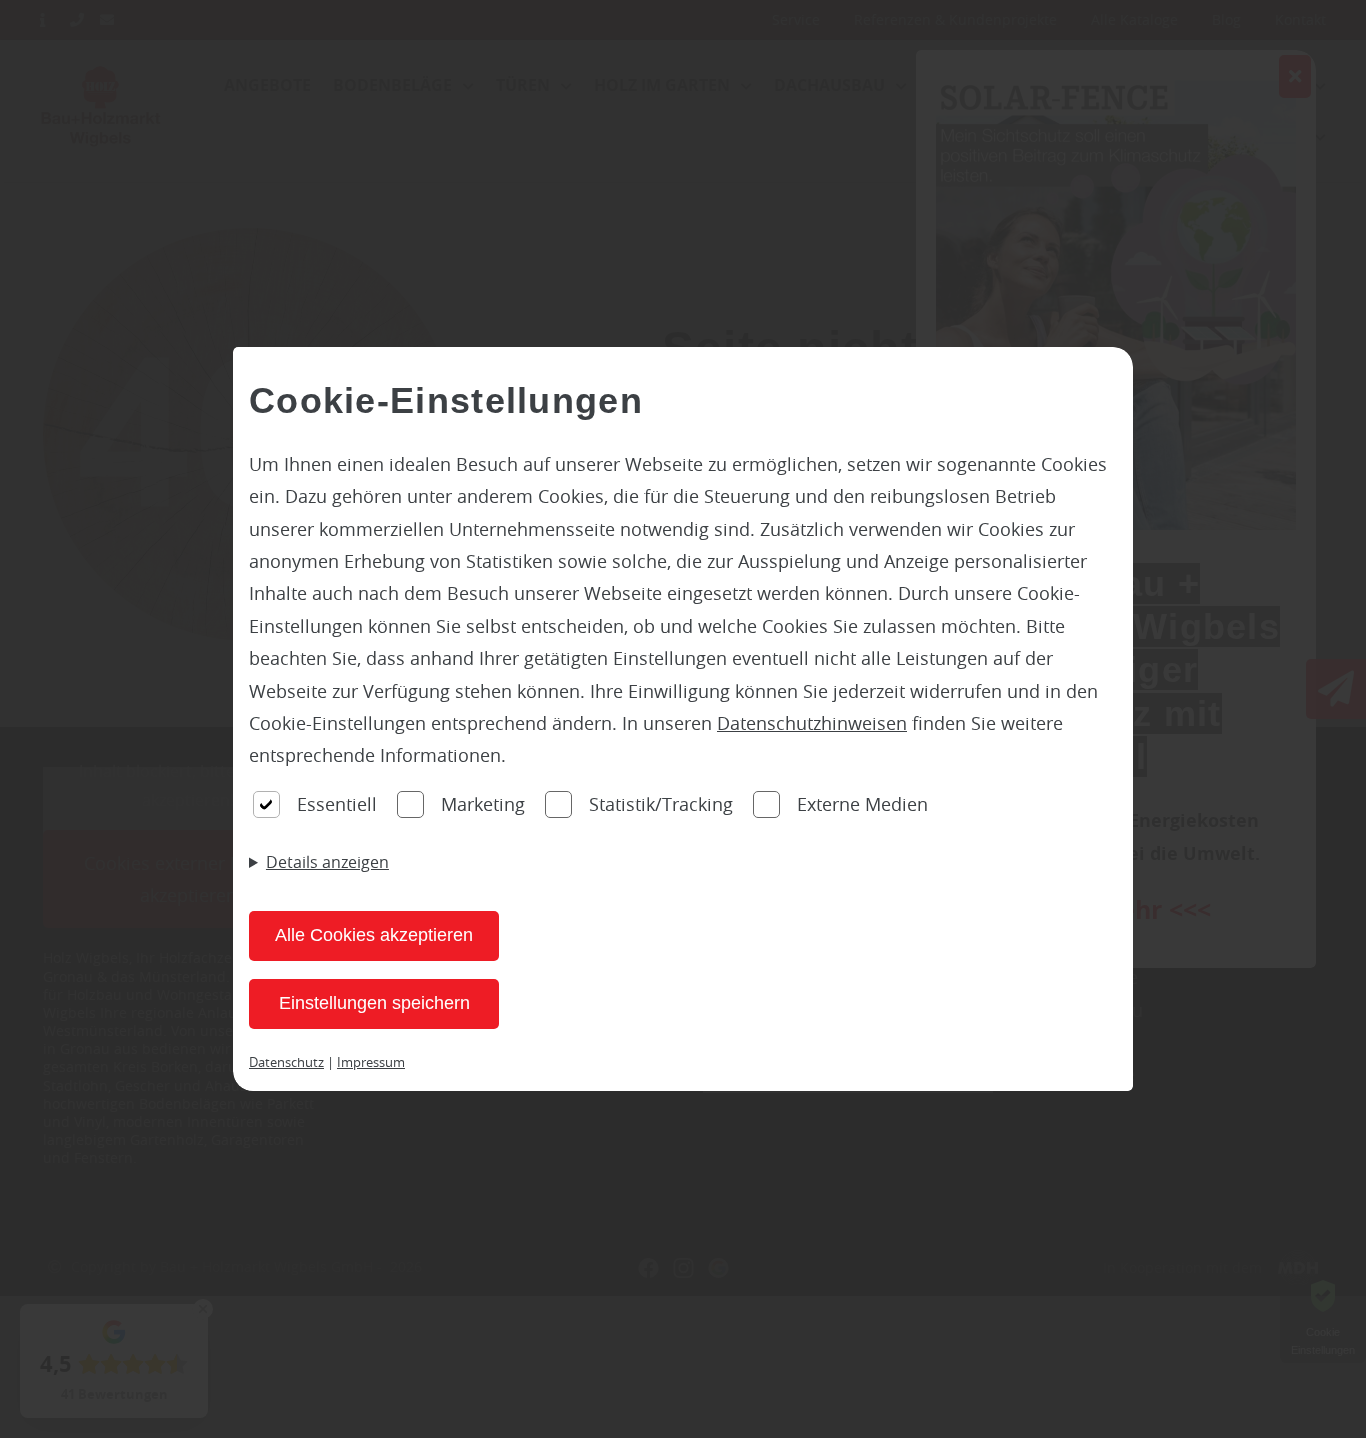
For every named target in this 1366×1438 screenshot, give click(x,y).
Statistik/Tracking (661, 804)
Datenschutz (286, 1062)
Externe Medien (862, 804)
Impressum (371, 1062)
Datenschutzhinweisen (812, 723)
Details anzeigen (327, 862)
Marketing (483, 804)
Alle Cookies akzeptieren (374, 935)
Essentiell (337, 804)
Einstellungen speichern (374, 1003)
